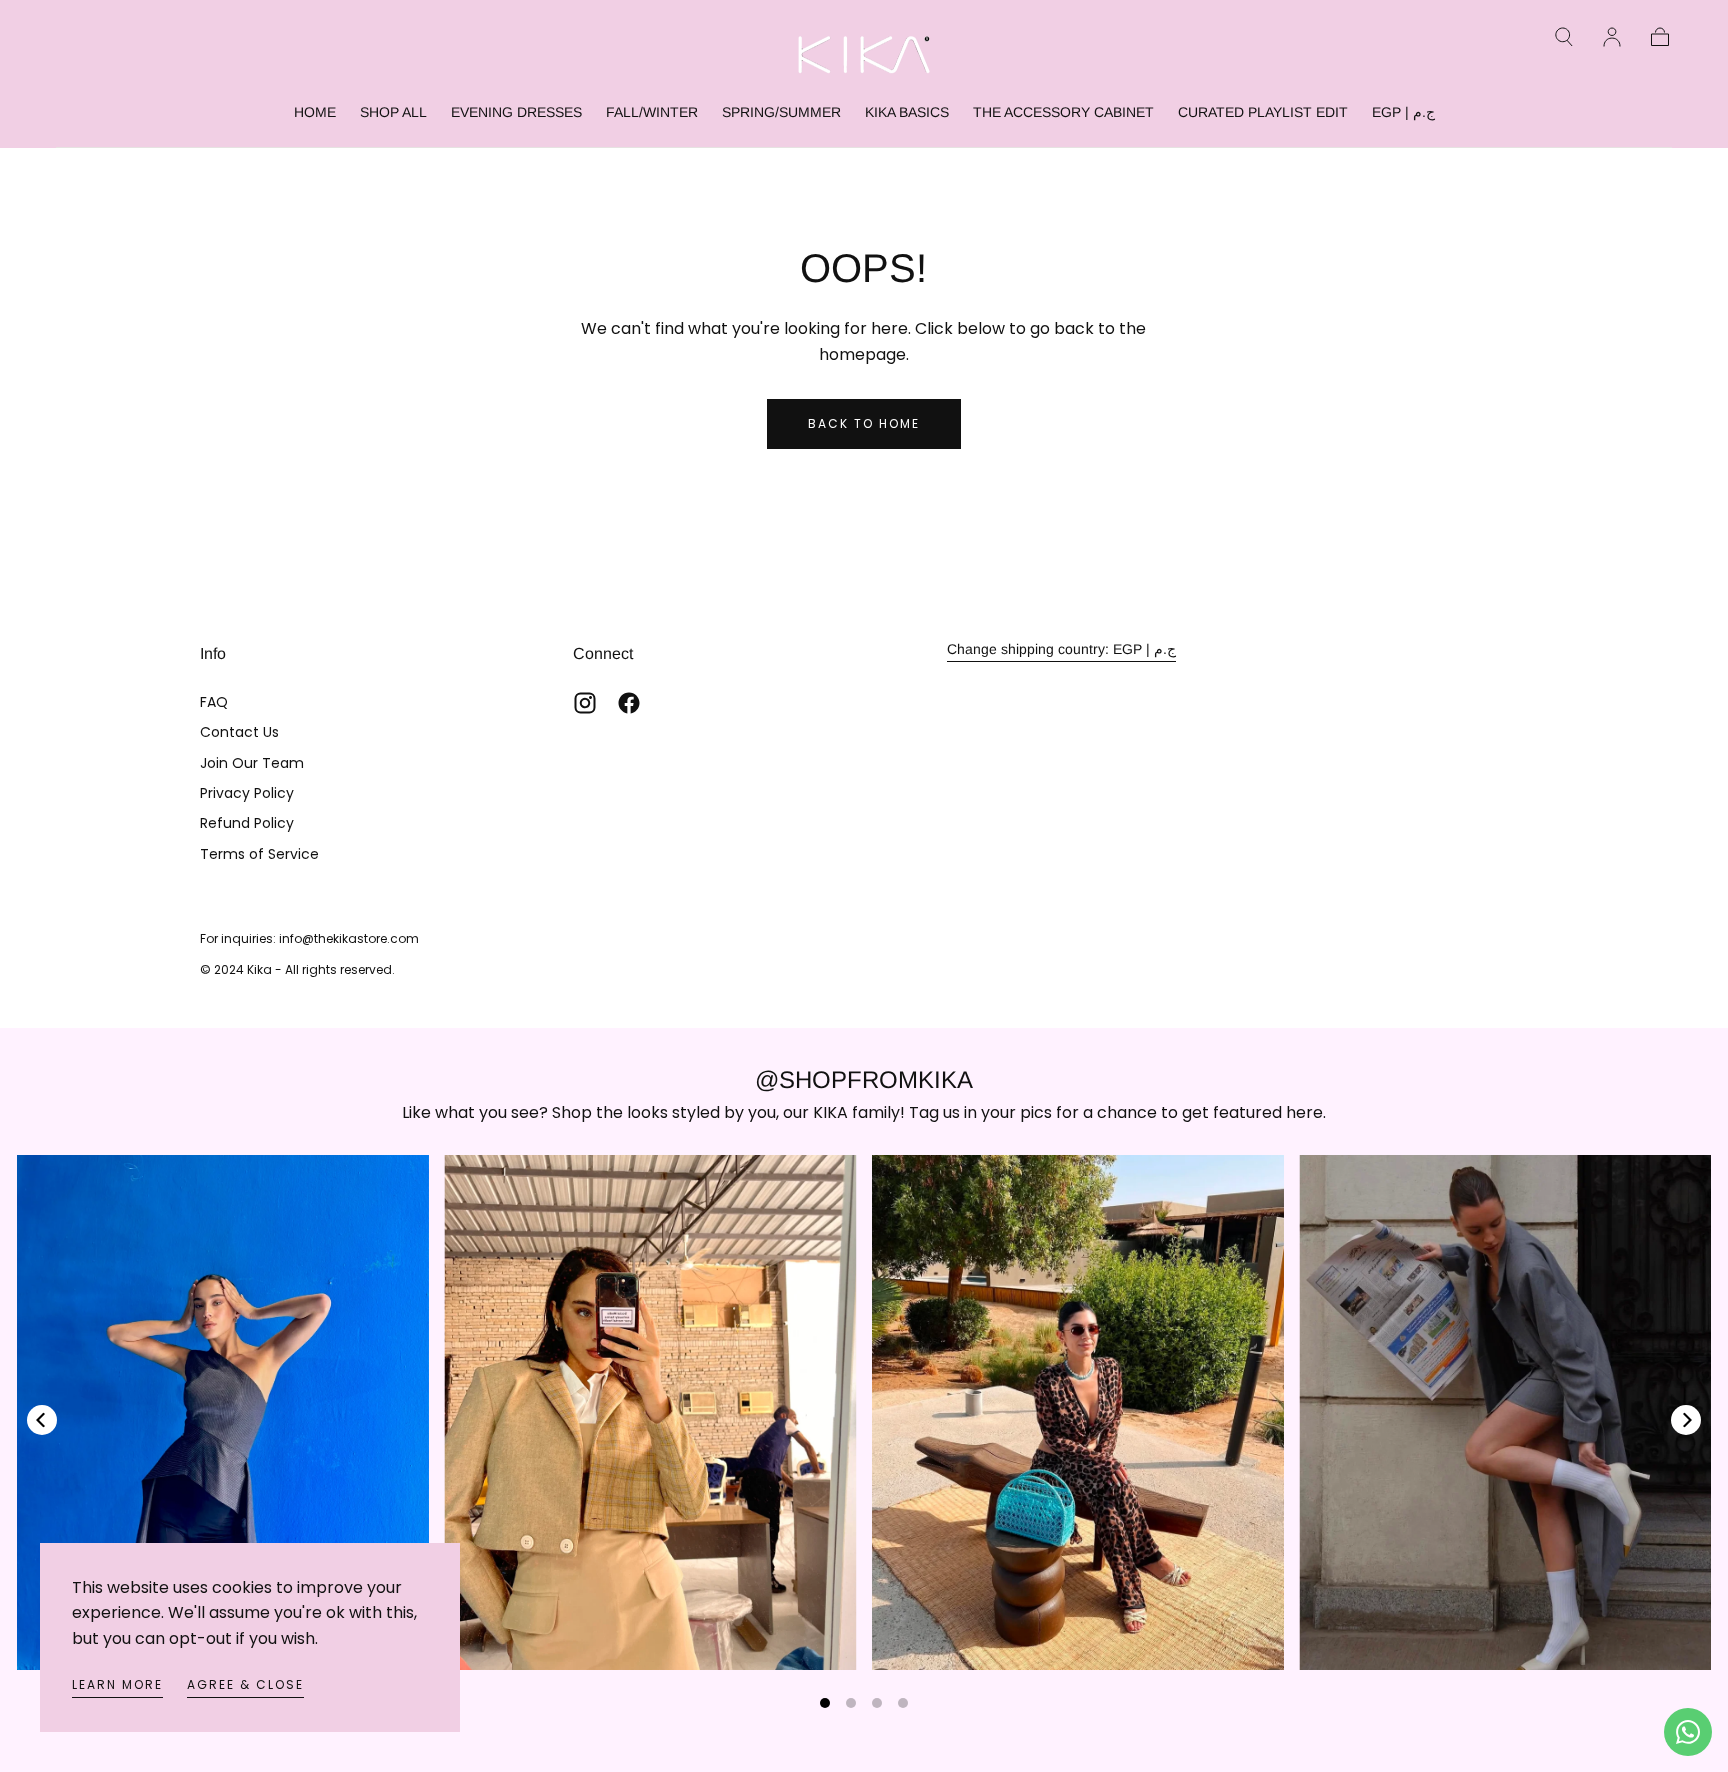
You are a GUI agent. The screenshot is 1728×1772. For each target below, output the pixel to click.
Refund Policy (247, 823)
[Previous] (42, 1420)
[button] (1564, 37)
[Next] (1686, 1420)
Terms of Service (259, 854)
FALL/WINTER (652, 112)
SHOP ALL (393, 112)
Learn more (117, 1684)
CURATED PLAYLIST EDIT (1263, 112)
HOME (315, 112)
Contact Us (239, 732)
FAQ (214, 702)
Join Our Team (252, 763)
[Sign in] (1612, 37)
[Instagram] (585, 703)
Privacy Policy (247, 793)
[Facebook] (629, 703)
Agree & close (245, 1684)
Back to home (864, 423)
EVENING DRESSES (516, 112)
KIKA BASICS (907, 112)
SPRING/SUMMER (781, 112)
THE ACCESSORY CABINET (1063, 112)
